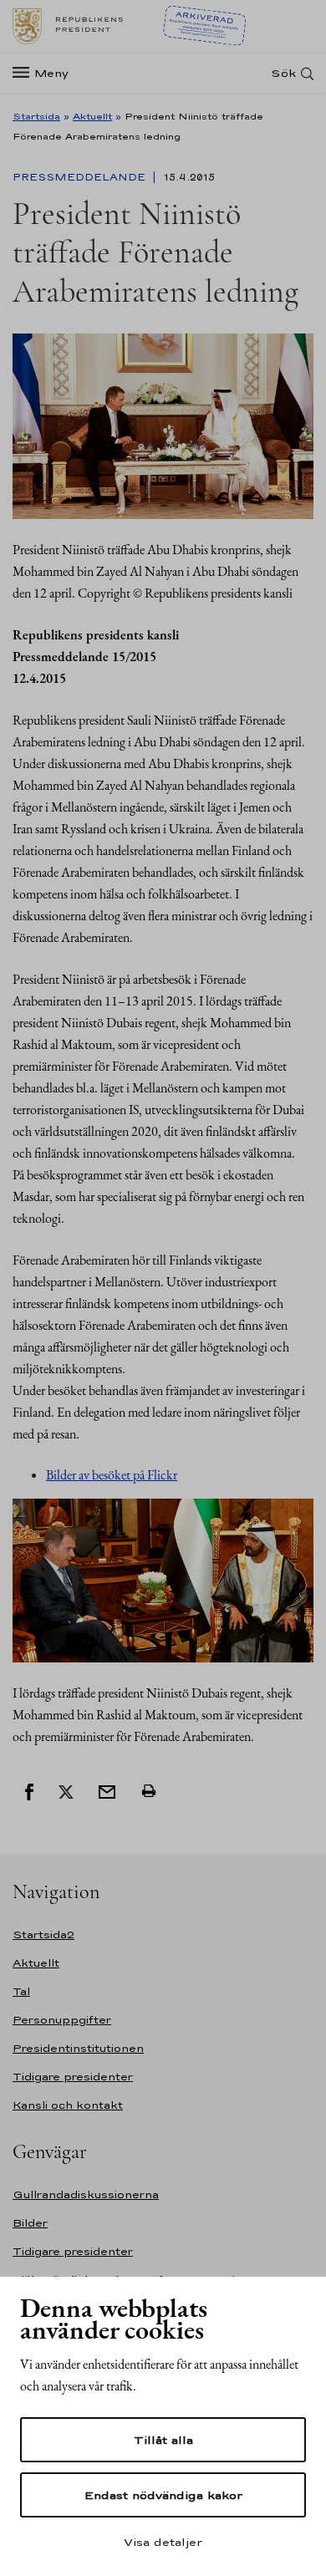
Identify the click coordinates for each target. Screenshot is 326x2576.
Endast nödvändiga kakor (163, 2495)
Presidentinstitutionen (78, 2048)
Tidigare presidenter (73, 2077)
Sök (283, 73)
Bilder (30, 2223)
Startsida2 (43, 1935)
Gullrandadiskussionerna (86, 2194)
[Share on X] (66, 1790)
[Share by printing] (149, 1790)
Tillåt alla (163, 2440)
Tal (21, 1991)
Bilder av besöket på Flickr (112, 1475)
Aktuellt (92, 116)
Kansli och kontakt (68, 2105)
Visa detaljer (163, 2542)
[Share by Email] (107, 1790)
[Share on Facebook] (29, 1790)
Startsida (36, 116)
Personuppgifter (62, 2020)
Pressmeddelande (81, 177)
